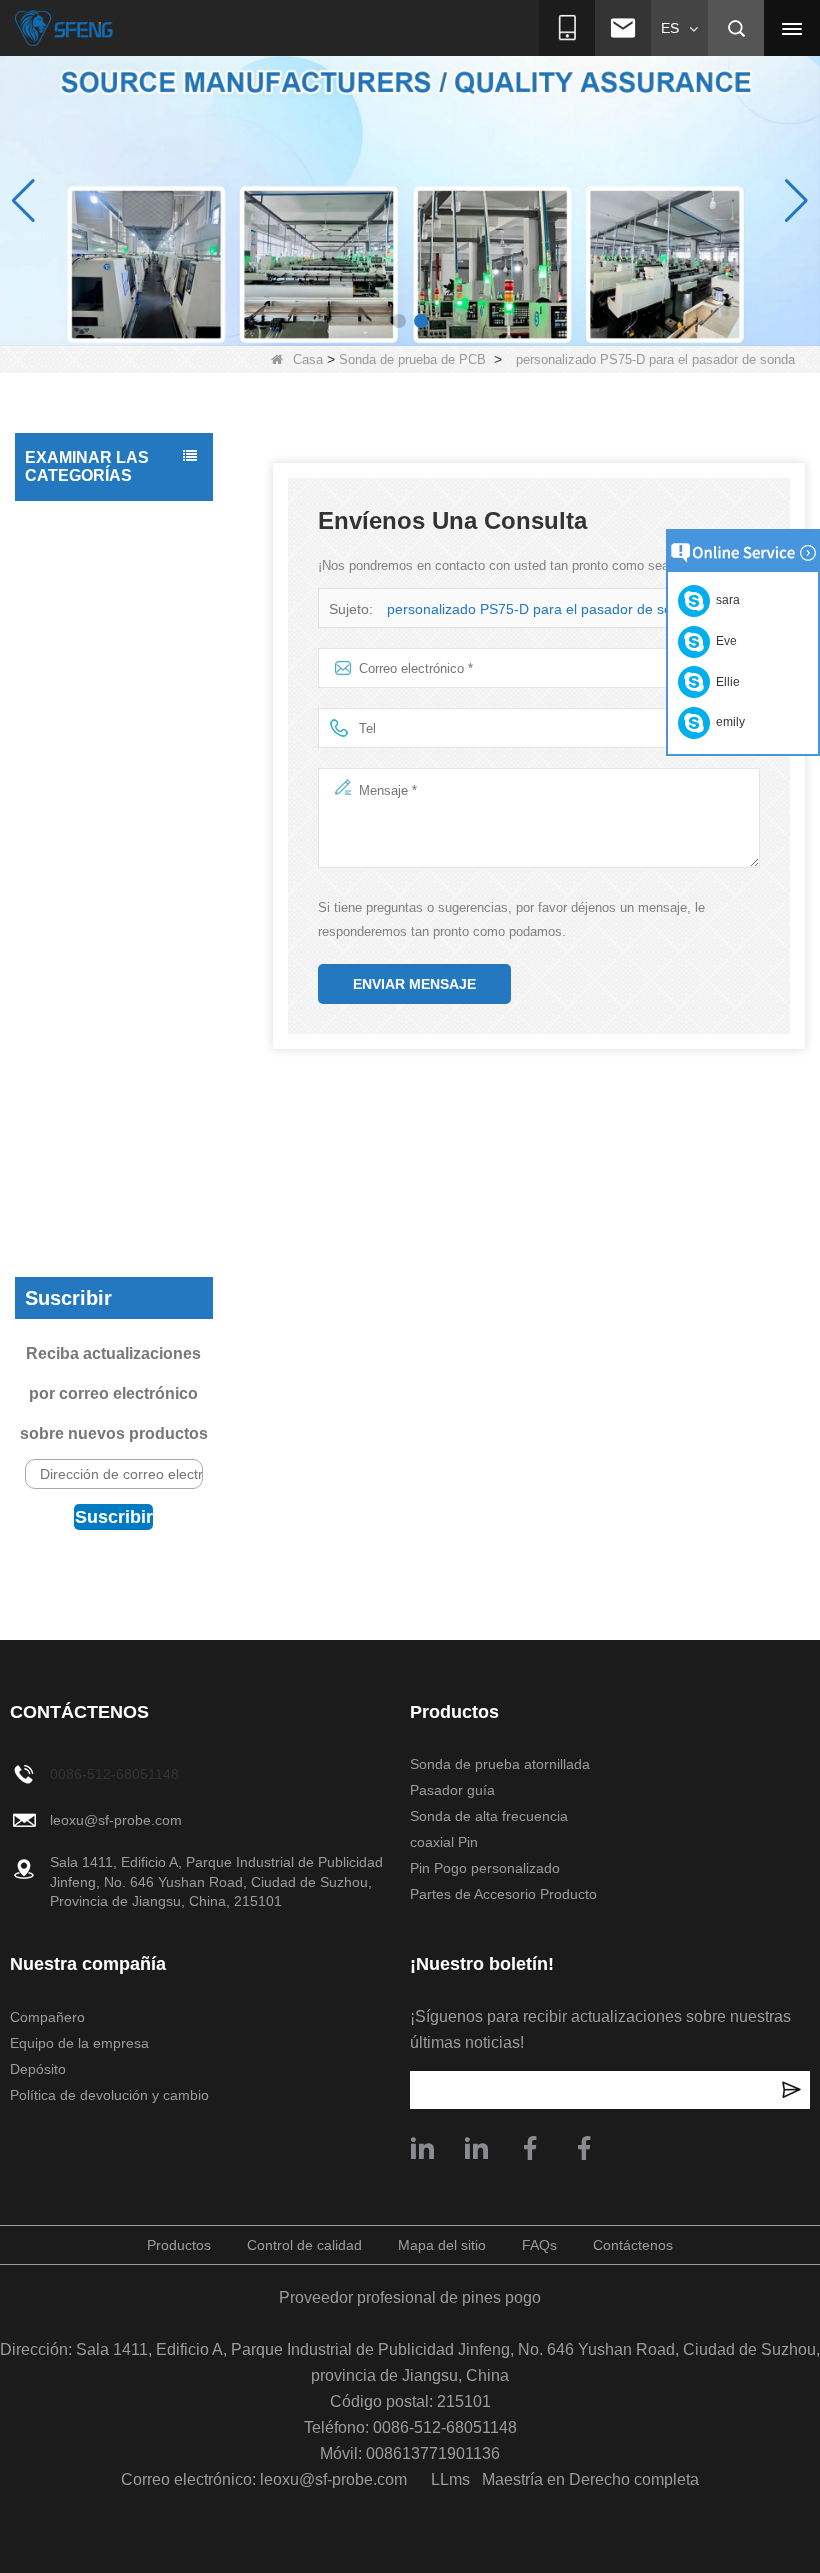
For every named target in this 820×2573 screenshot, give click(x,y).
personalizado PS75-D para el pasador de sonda (541, 609)
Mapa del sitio (442, 2245)
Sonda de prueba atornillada (85, 1103)
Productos (179, 2245)
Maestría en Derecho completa (590, 2479)
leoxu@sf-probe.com (116, 1820)
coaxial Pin (64, 928)
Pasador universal (87, 644)
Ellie (725, 682)
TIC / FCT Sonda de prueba (94, 593)
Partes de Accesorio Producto (93, 1041)
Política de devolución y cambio (109, 2095)
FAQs (539, 2245)
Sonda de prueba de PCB (412, 359)
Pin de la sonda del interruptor (90, 877)
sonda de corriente (89, 826)
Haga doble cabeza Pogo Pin (91, 775)
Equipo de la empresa (79, 2043)
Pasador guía (72, 1154)
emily (727, 722)
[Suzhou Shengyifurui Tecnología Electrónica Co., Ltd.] (64, 28)
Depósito (38, 2069)
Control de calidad (304, 2245)
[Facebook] (584, 2148)
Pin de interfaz (75, 684)
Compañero (47, 2017)
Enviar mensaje (414, 984)
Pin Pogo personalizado (74, 979)
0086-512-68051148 (114, 1774)
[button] (399, 321)
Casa (308, 359)
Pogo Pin (58, 724)
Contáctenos (633, 2245)
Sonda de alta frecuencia (74, 1205)
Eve (723, 641)
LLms (450, 2479)
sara (725, 600)
